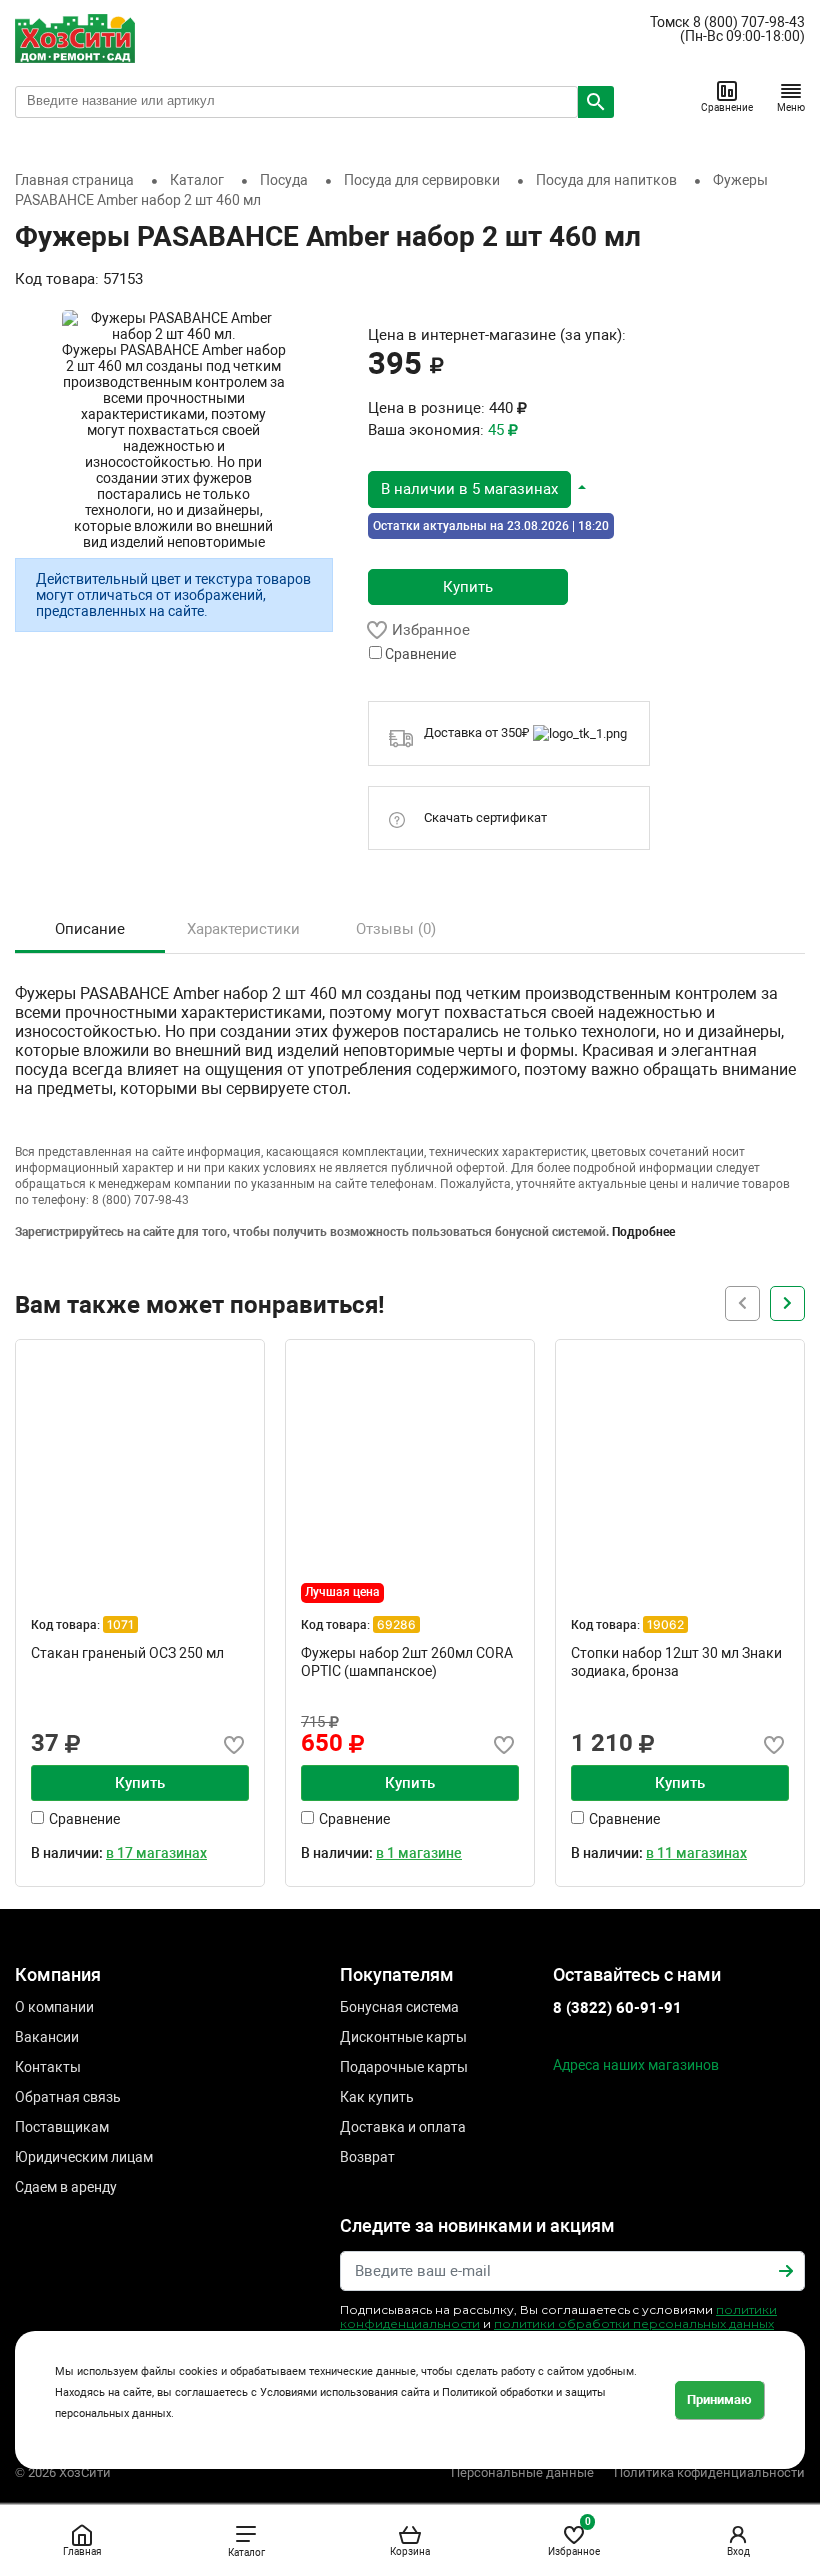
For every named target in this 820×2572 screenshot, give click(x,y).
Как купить (377, 2097)
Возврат (367, 2157)
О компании (54, 2007)
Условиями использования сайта (345, 2392)
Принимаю (719, 2399)
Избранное (574, 2536)
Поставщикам (62, 2127)
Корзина (410, 2551)
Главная (82, 2551)
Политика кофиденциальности (709, 2472)
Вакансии (47, 2037)
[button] (477, 488)
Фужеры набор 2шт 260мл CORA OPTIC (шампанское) (407, 1662)
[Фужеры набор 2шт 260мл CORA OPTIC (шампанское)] (410, 1464)
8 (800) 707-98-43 (749, 22)
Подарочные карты (404, 2067)
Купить (468, 587)
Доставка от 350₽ (478, 732)
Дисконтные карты (403, 2037)
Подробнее (643, 1232)
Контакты (48, 2067)
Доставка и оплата (403, 2127)
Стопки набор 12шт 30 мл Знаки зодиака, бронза (676, 1662)
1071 (120, 1624)
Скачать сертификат (485, 817)
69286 (396, 1624)
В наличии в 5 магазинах (469, 489)
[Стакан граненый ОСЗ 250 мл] (140, 1464)
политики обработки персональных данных (634, 2323)
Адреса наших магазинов (636, 2065)
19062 (665, 1624)
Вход (738, 2551)
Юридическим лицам (84, 2157)
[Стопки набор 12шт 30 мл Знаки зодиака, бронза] (680, 1464)
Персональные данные (522, 2472)
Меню (791, 107)
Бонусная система (399, 2007)
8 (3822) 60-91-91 (617, 2008)
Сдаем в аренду (66, 2187)
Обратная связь (68, 2097)
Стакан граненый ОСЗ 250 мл (127, 1653)
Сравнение (727, 107)
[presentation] (787, 1303)
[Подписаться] (786, 2271)
